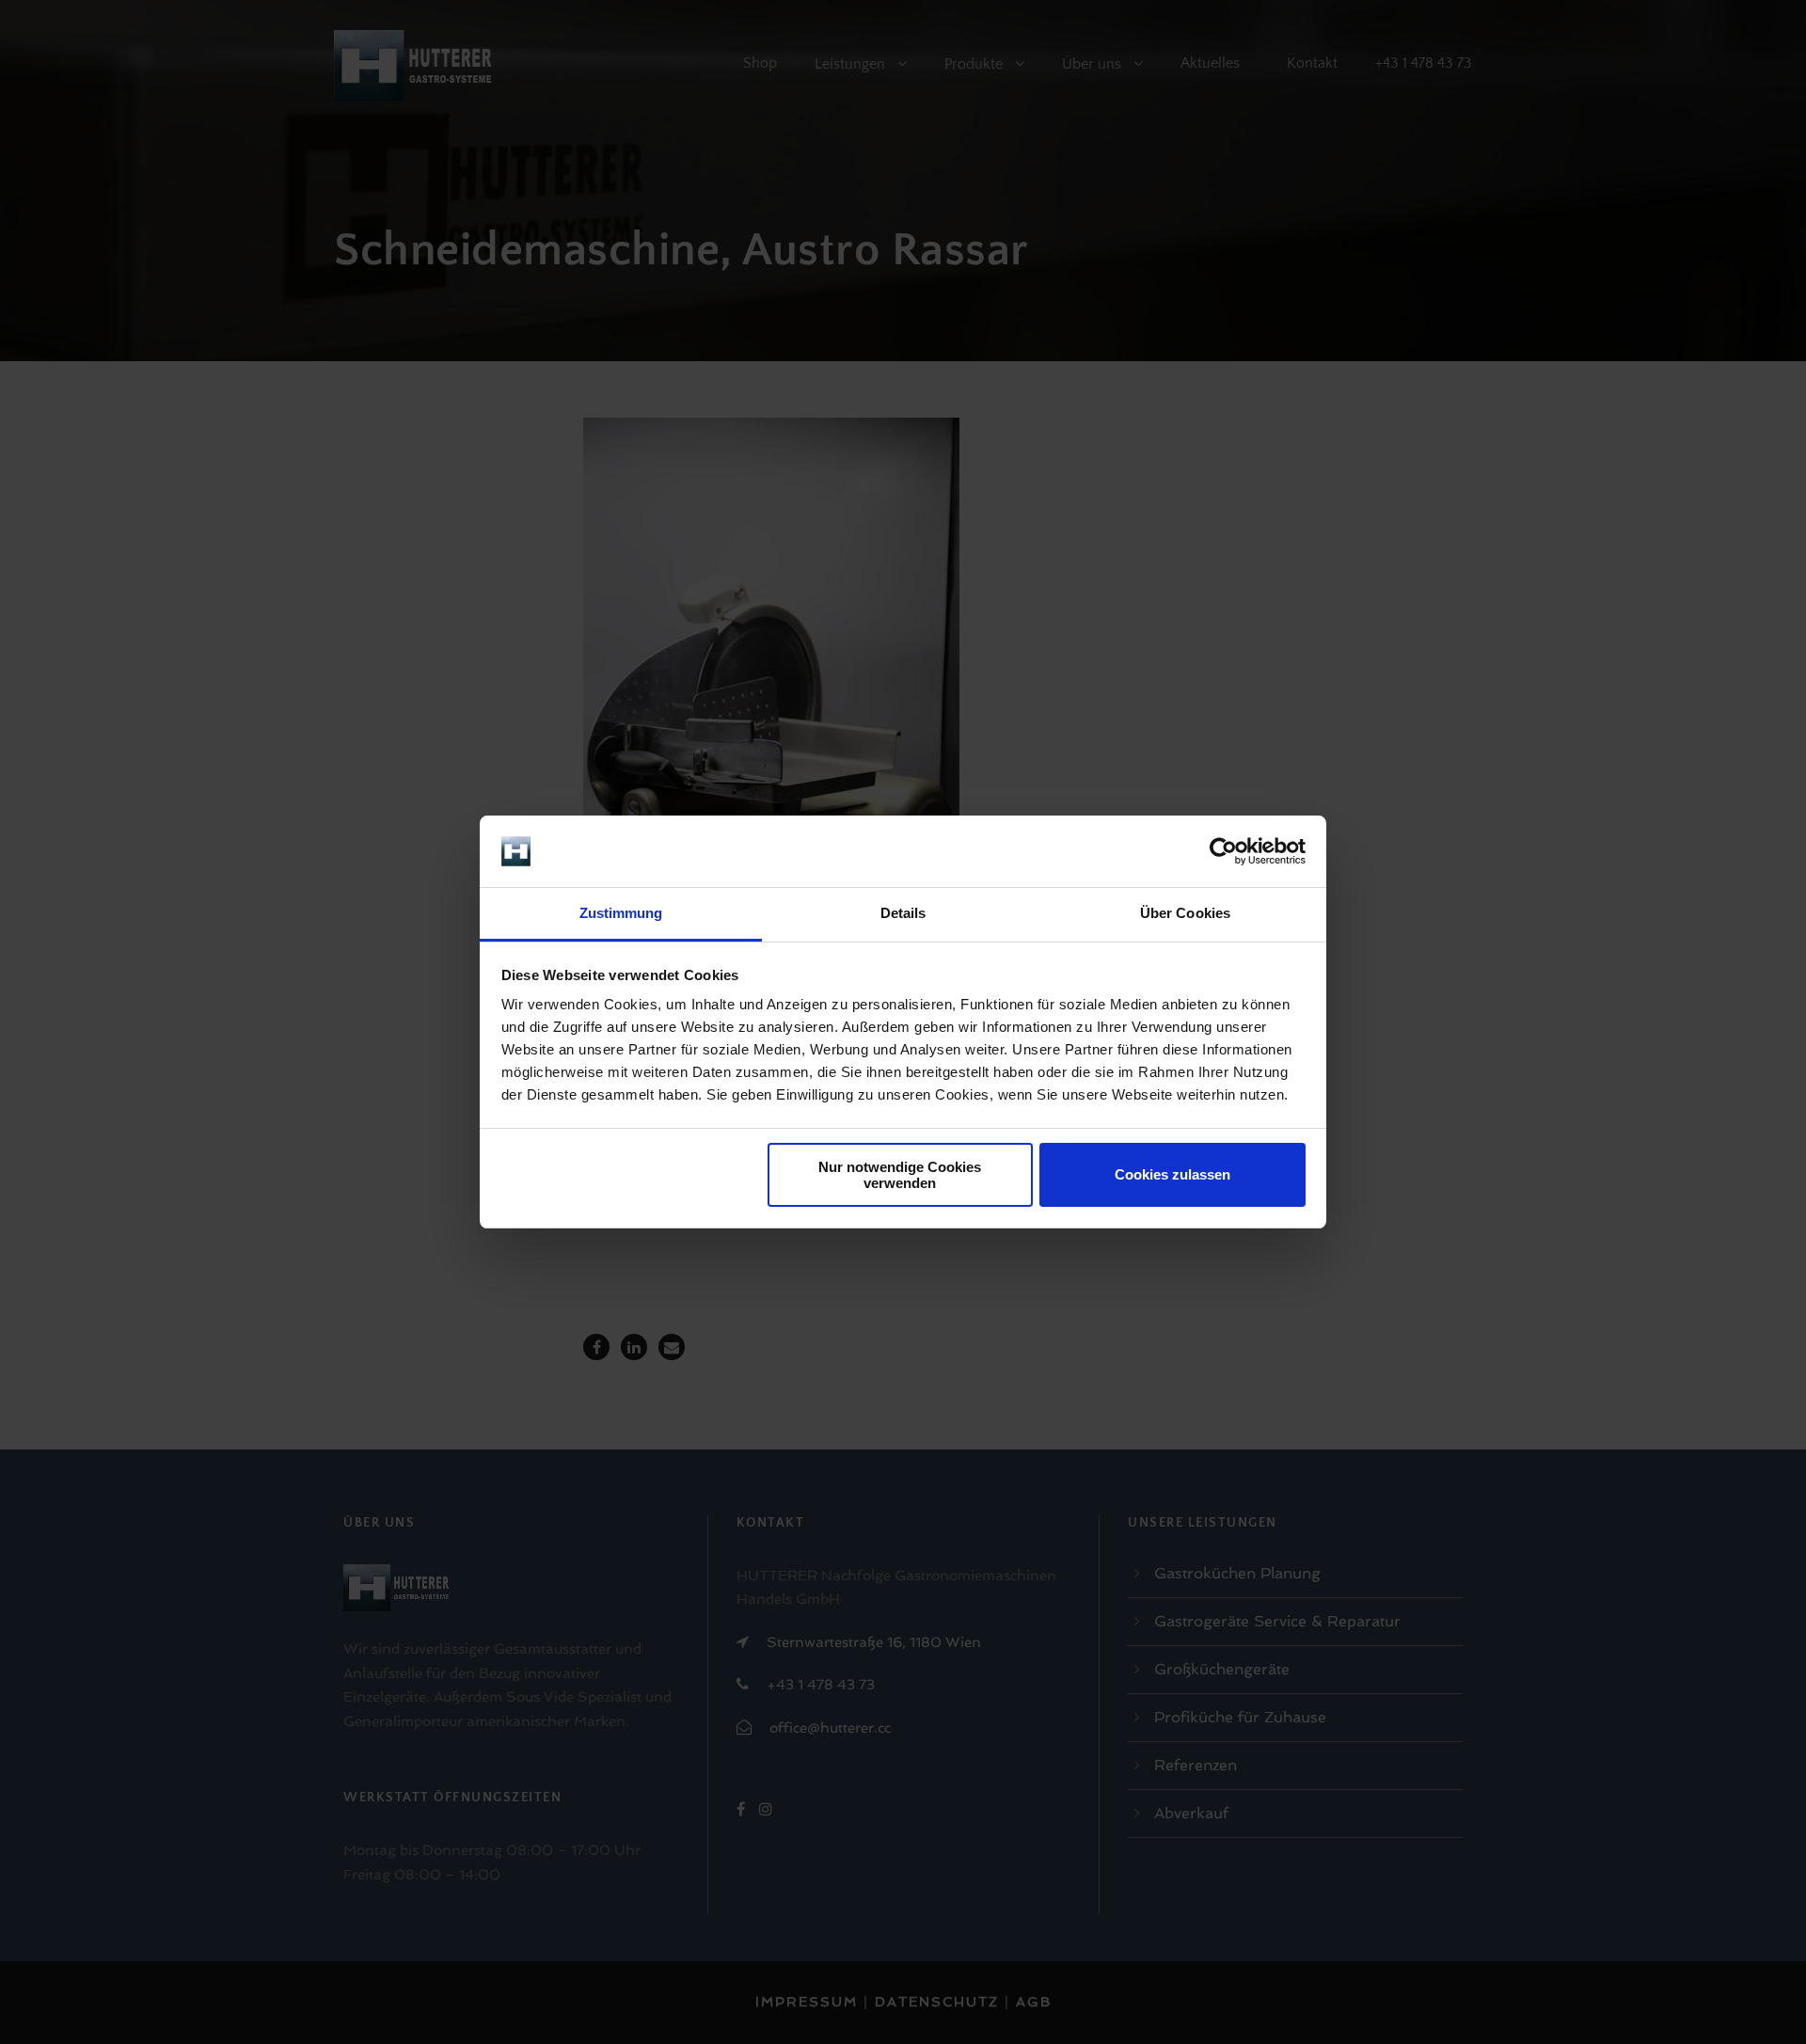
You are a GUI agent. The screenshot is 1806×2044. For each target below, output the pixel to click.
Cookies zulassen (1172, 1174)
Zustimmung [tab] (621, 913)
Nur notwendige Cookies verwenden (900, 1175)
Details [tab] (903, 913)
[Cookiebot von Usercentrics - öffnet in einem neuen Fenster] (1223, 851)
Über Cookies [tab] (1185, 913)
